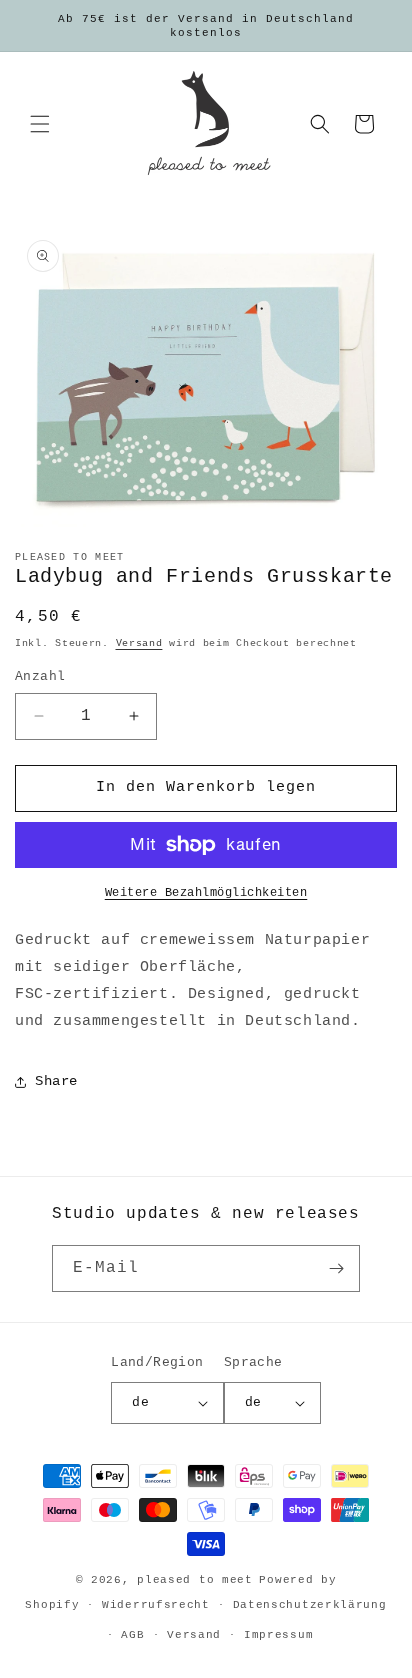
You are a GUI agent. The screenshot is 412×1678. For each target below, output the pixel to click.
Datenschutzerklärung (310, 1605)
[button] (40, 124)
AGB (132, 1635)
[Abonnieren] (337, 1268)
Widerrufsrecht (156, 1605)
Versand (139, 643)
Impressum (278, 1635)
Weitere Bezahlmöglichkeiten (206, 893)
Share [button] (56, 1081)
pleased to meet (195, 1580)
